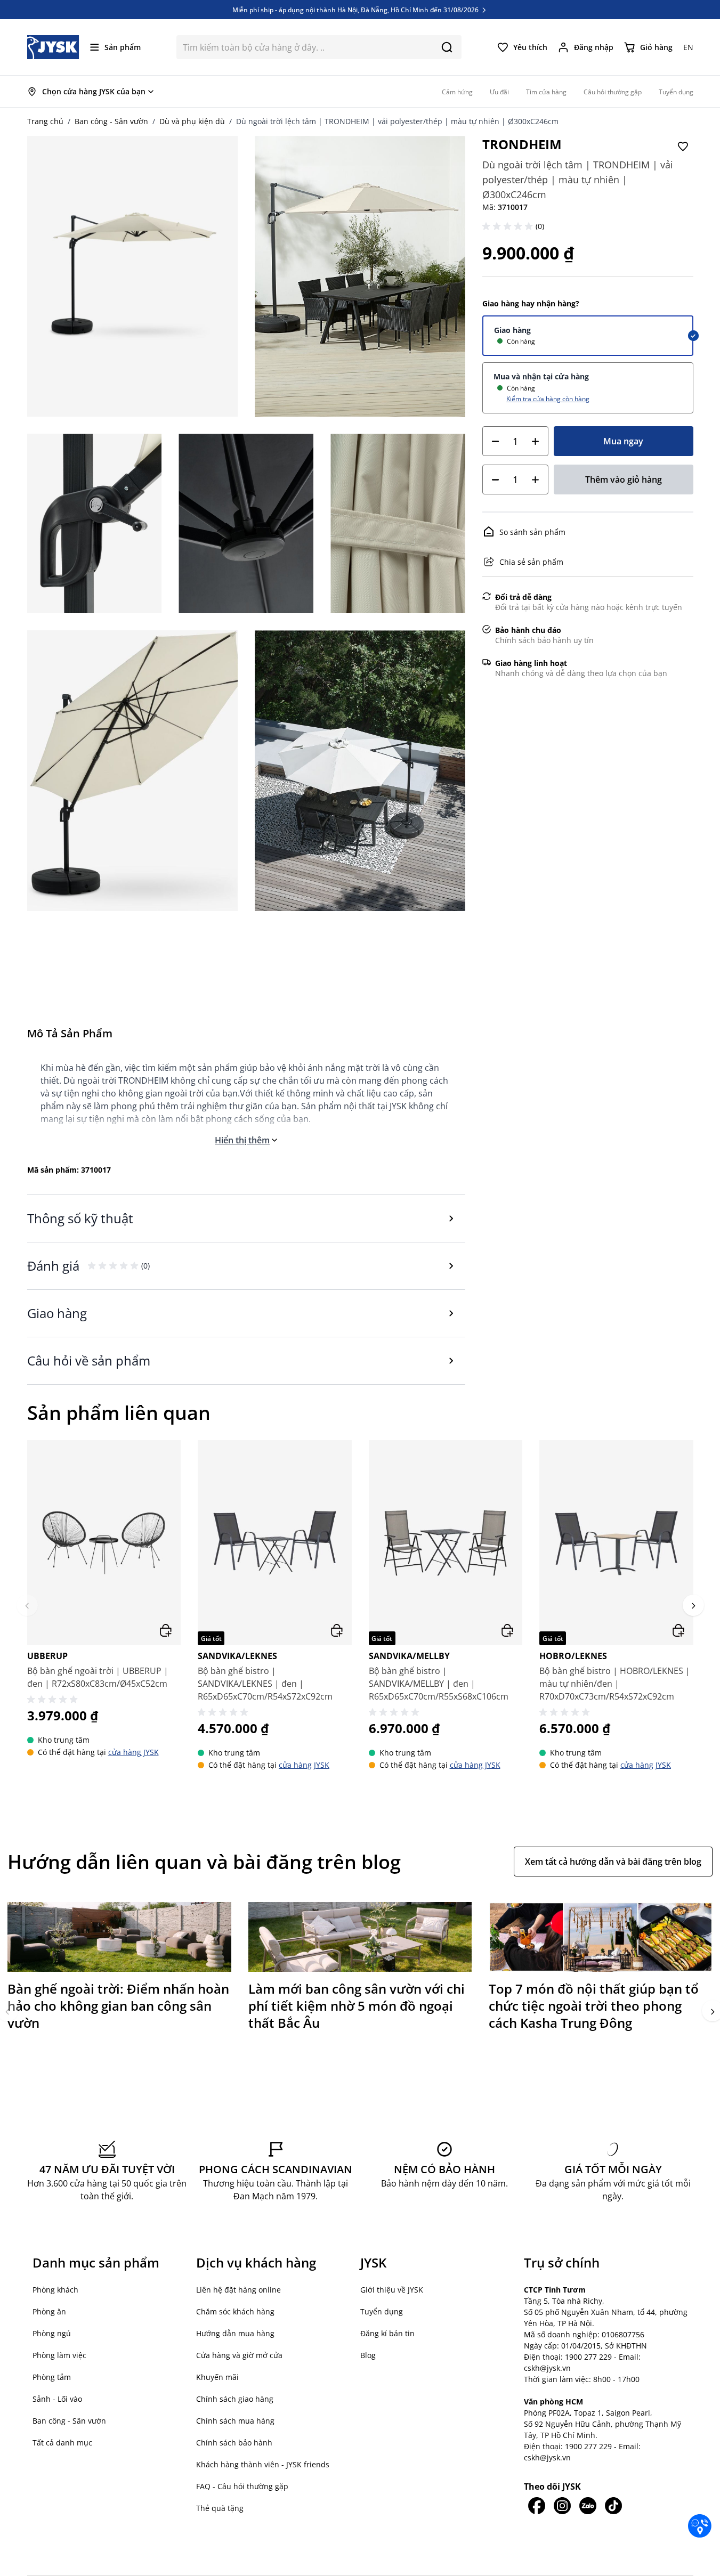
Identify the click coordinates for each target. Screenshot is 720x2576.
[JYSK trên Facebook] (537, 2506)
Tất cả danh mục (62, 2443)
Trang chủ (45, 121)
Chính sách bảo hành (234, 2443)
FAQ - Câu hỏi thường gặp (242, 2486)
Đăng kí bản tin (387, 2333)
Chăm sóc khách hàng (235, 2311)
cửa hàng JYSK (134, 1752)
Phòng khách (55, 2290)
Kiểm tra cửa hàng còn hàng (548, 399)
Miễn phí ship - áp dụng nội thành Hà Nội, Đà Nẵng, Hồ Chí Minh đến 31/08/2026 (356, 10)
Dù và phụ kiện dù (192, 121)
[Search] (447, 47)
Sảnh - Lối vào (57, 2399)
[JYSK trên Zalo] (588, 2506)
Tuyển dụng (382, 2311)
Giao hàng (512, 330)
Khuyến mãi (217, 2377)
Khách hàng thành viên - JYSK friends (263, 2464)
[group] (104, 1605)
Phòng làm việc (59, 2355)
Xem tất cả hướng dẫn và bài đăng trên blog (613, 1862)
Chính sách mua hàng (235, 2421)
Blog (368, 2355)
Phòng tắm (52, 2377)
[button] (509, 226)
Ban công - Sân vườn (111, 121)
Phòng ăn (49, 2311)
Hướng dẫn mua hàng (235, 2333)
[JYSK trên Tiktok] (613, 2506)
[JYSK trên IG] (562, 2506)
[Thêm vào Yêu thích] (683, 147)
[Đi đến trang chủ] (53, 47)
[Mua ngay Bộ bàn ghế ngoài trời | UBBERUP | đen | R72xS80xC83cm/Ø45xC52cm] (166, 1630)
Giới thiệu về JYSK (392, 2290)
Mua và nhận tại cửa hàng (541, 376)
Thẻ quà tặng (220, 2508)
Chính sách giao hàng (235, 2399)
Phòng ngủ (52, 2333)
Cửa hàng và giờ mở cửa (239, 2355)
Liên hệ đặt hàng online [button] (238, 2290)
